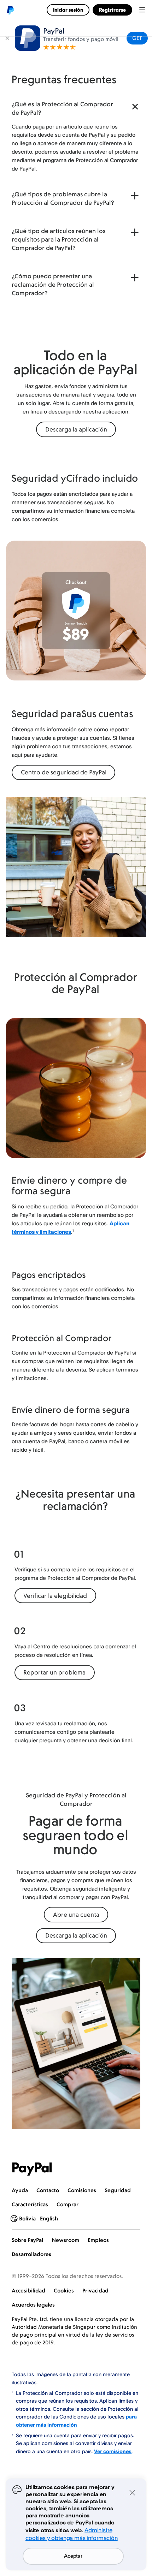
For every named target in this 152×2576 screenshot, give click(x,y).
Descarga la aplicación (76, 429)
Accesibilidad (28, 2291)
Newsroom (65, 2240)
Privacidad (95, 2291)
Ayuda (20, 2190)
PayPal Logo (32, 2169)
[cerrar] (7, 38)
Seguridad (118, 2190)
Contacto (48, 2190)
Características (30, 2204)
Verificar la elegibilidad (55, 1596)
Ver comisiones (113, 2451)
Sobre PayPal (27, 2240)
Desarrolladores (31, 2254)
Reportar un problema (54, 1672)
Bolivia (27, 2218)
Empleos (98, 2240)
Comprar (68, 2204)
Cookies (64, 2291)
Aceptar (73, 2556)
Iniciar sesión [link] (68, 10)
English (49, 2218)
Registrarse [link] (112, 10)
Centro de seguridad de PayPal (64, 772)
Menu (142, 10)
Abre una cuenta (76, 1915)
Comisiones (82, 2190)
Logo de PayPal (10, 10)
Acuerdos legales (33, 2305)
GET (137, 38)
